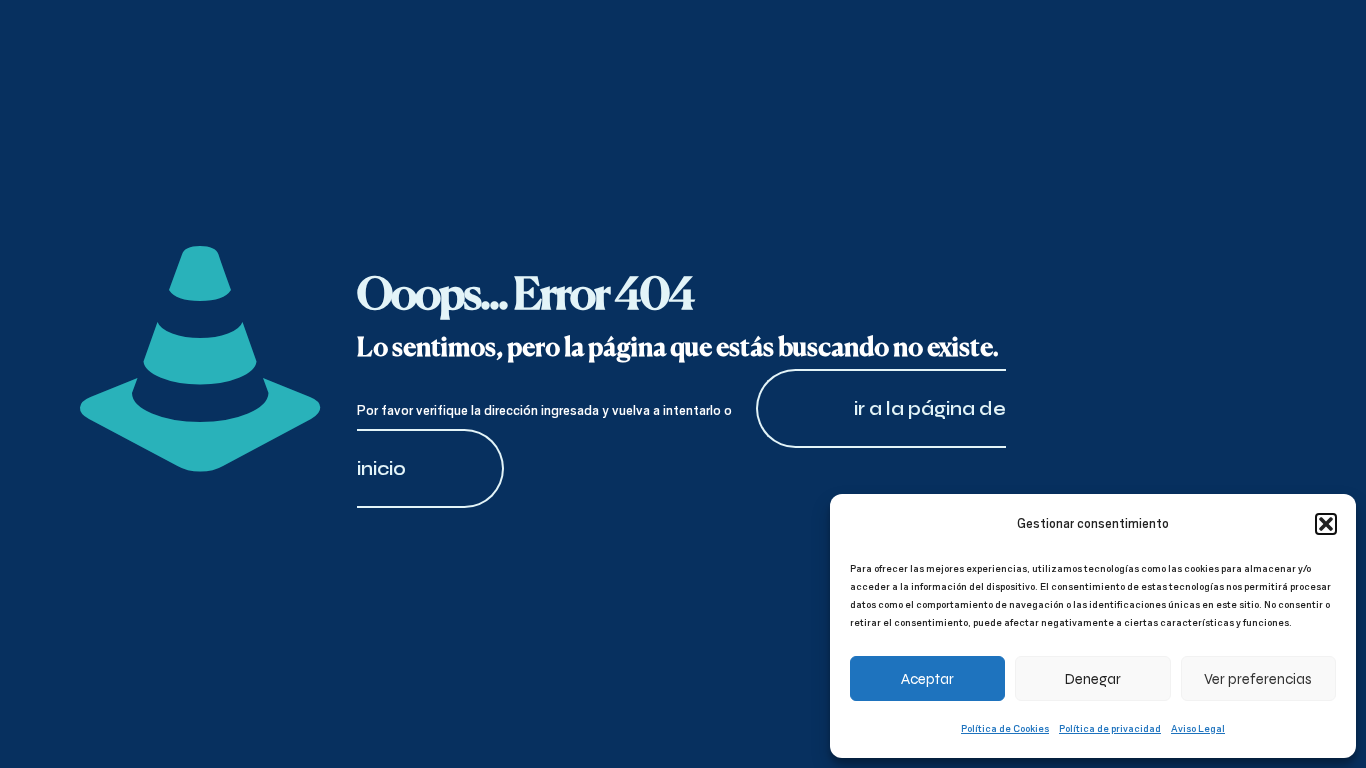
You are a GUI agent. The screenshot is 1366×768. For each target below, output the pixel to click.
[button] (1326, 524)
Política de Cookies (1005, 728)
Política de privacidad (1110, 728)
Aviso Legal (1198, 728)
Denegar (1093, 679)
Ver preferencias (1258, 679)
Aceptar (927, 679)
